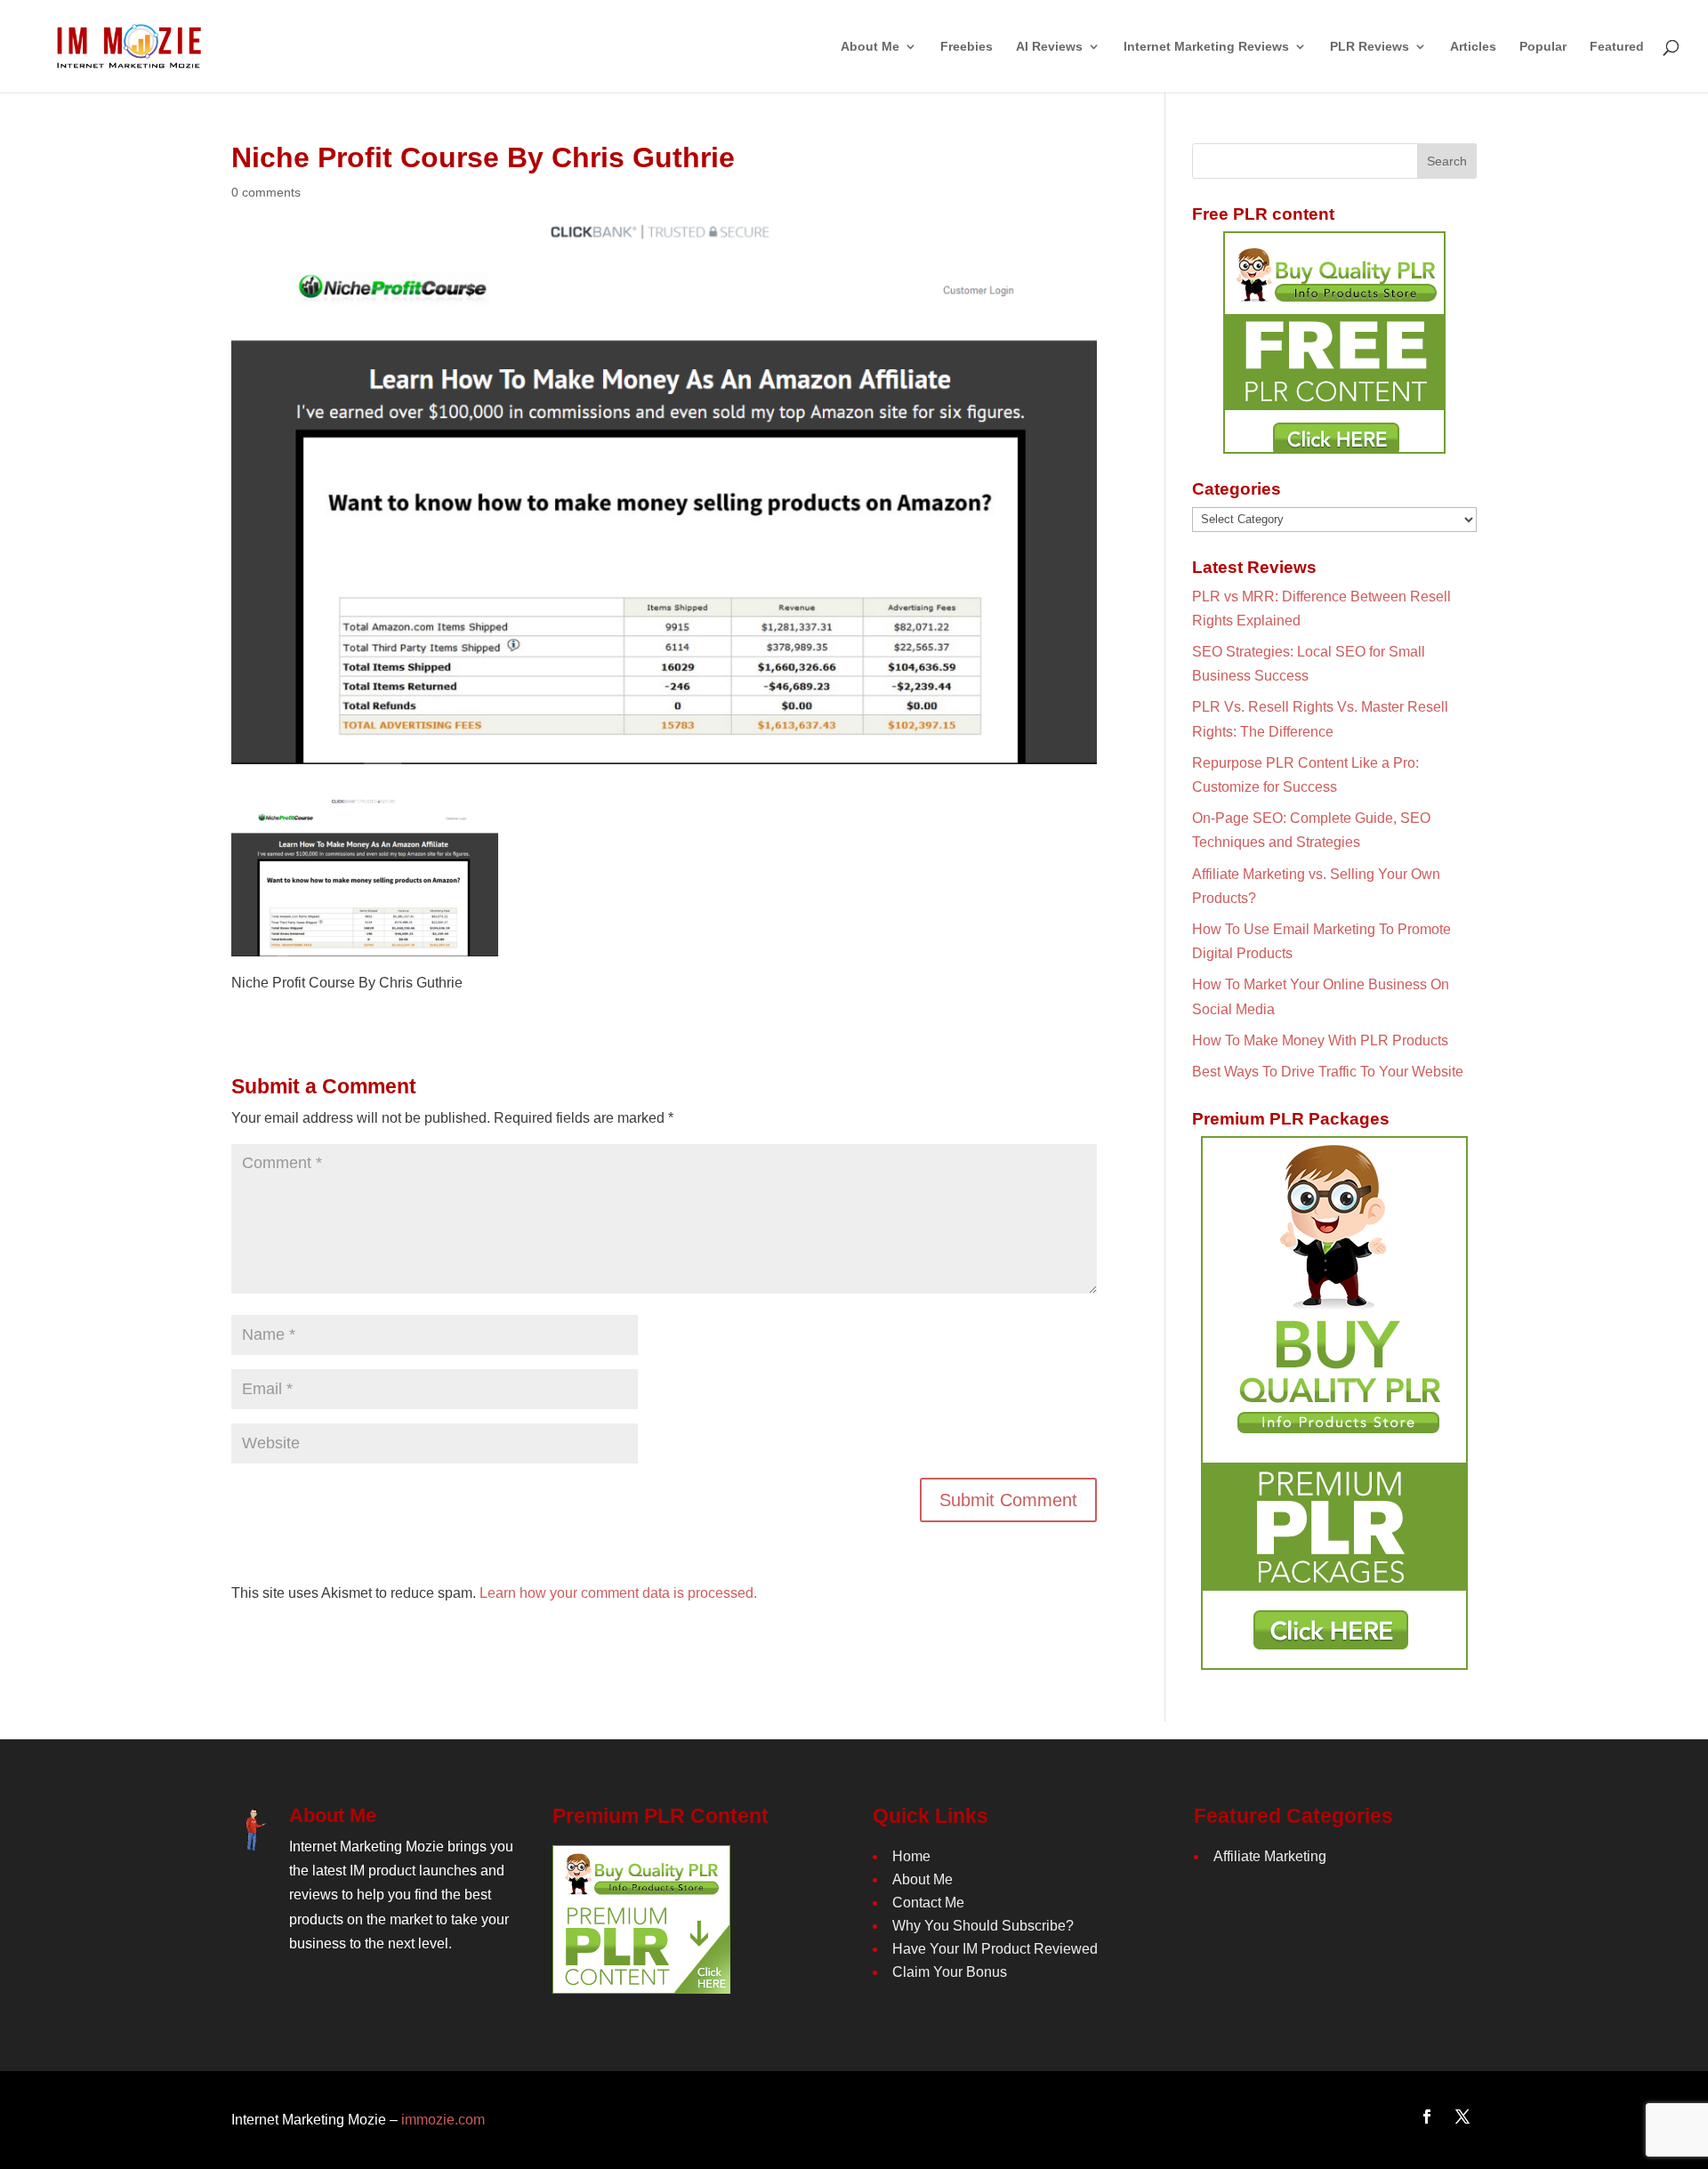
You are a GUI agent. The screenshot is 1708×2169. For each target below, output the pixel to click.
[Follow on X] (1462, 2117)
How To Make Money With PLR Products (1320, 1040)
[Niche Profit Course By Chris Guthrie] (365, 943)
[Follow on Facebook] (1427, 2117)
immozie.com (443, 2120)
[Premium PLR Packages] (1334, 1403)
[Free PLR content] (1334, 343)
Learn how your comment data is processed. (618, 1593)
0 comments (266, 192)
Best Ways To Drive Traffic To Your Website (1328, 1072)
